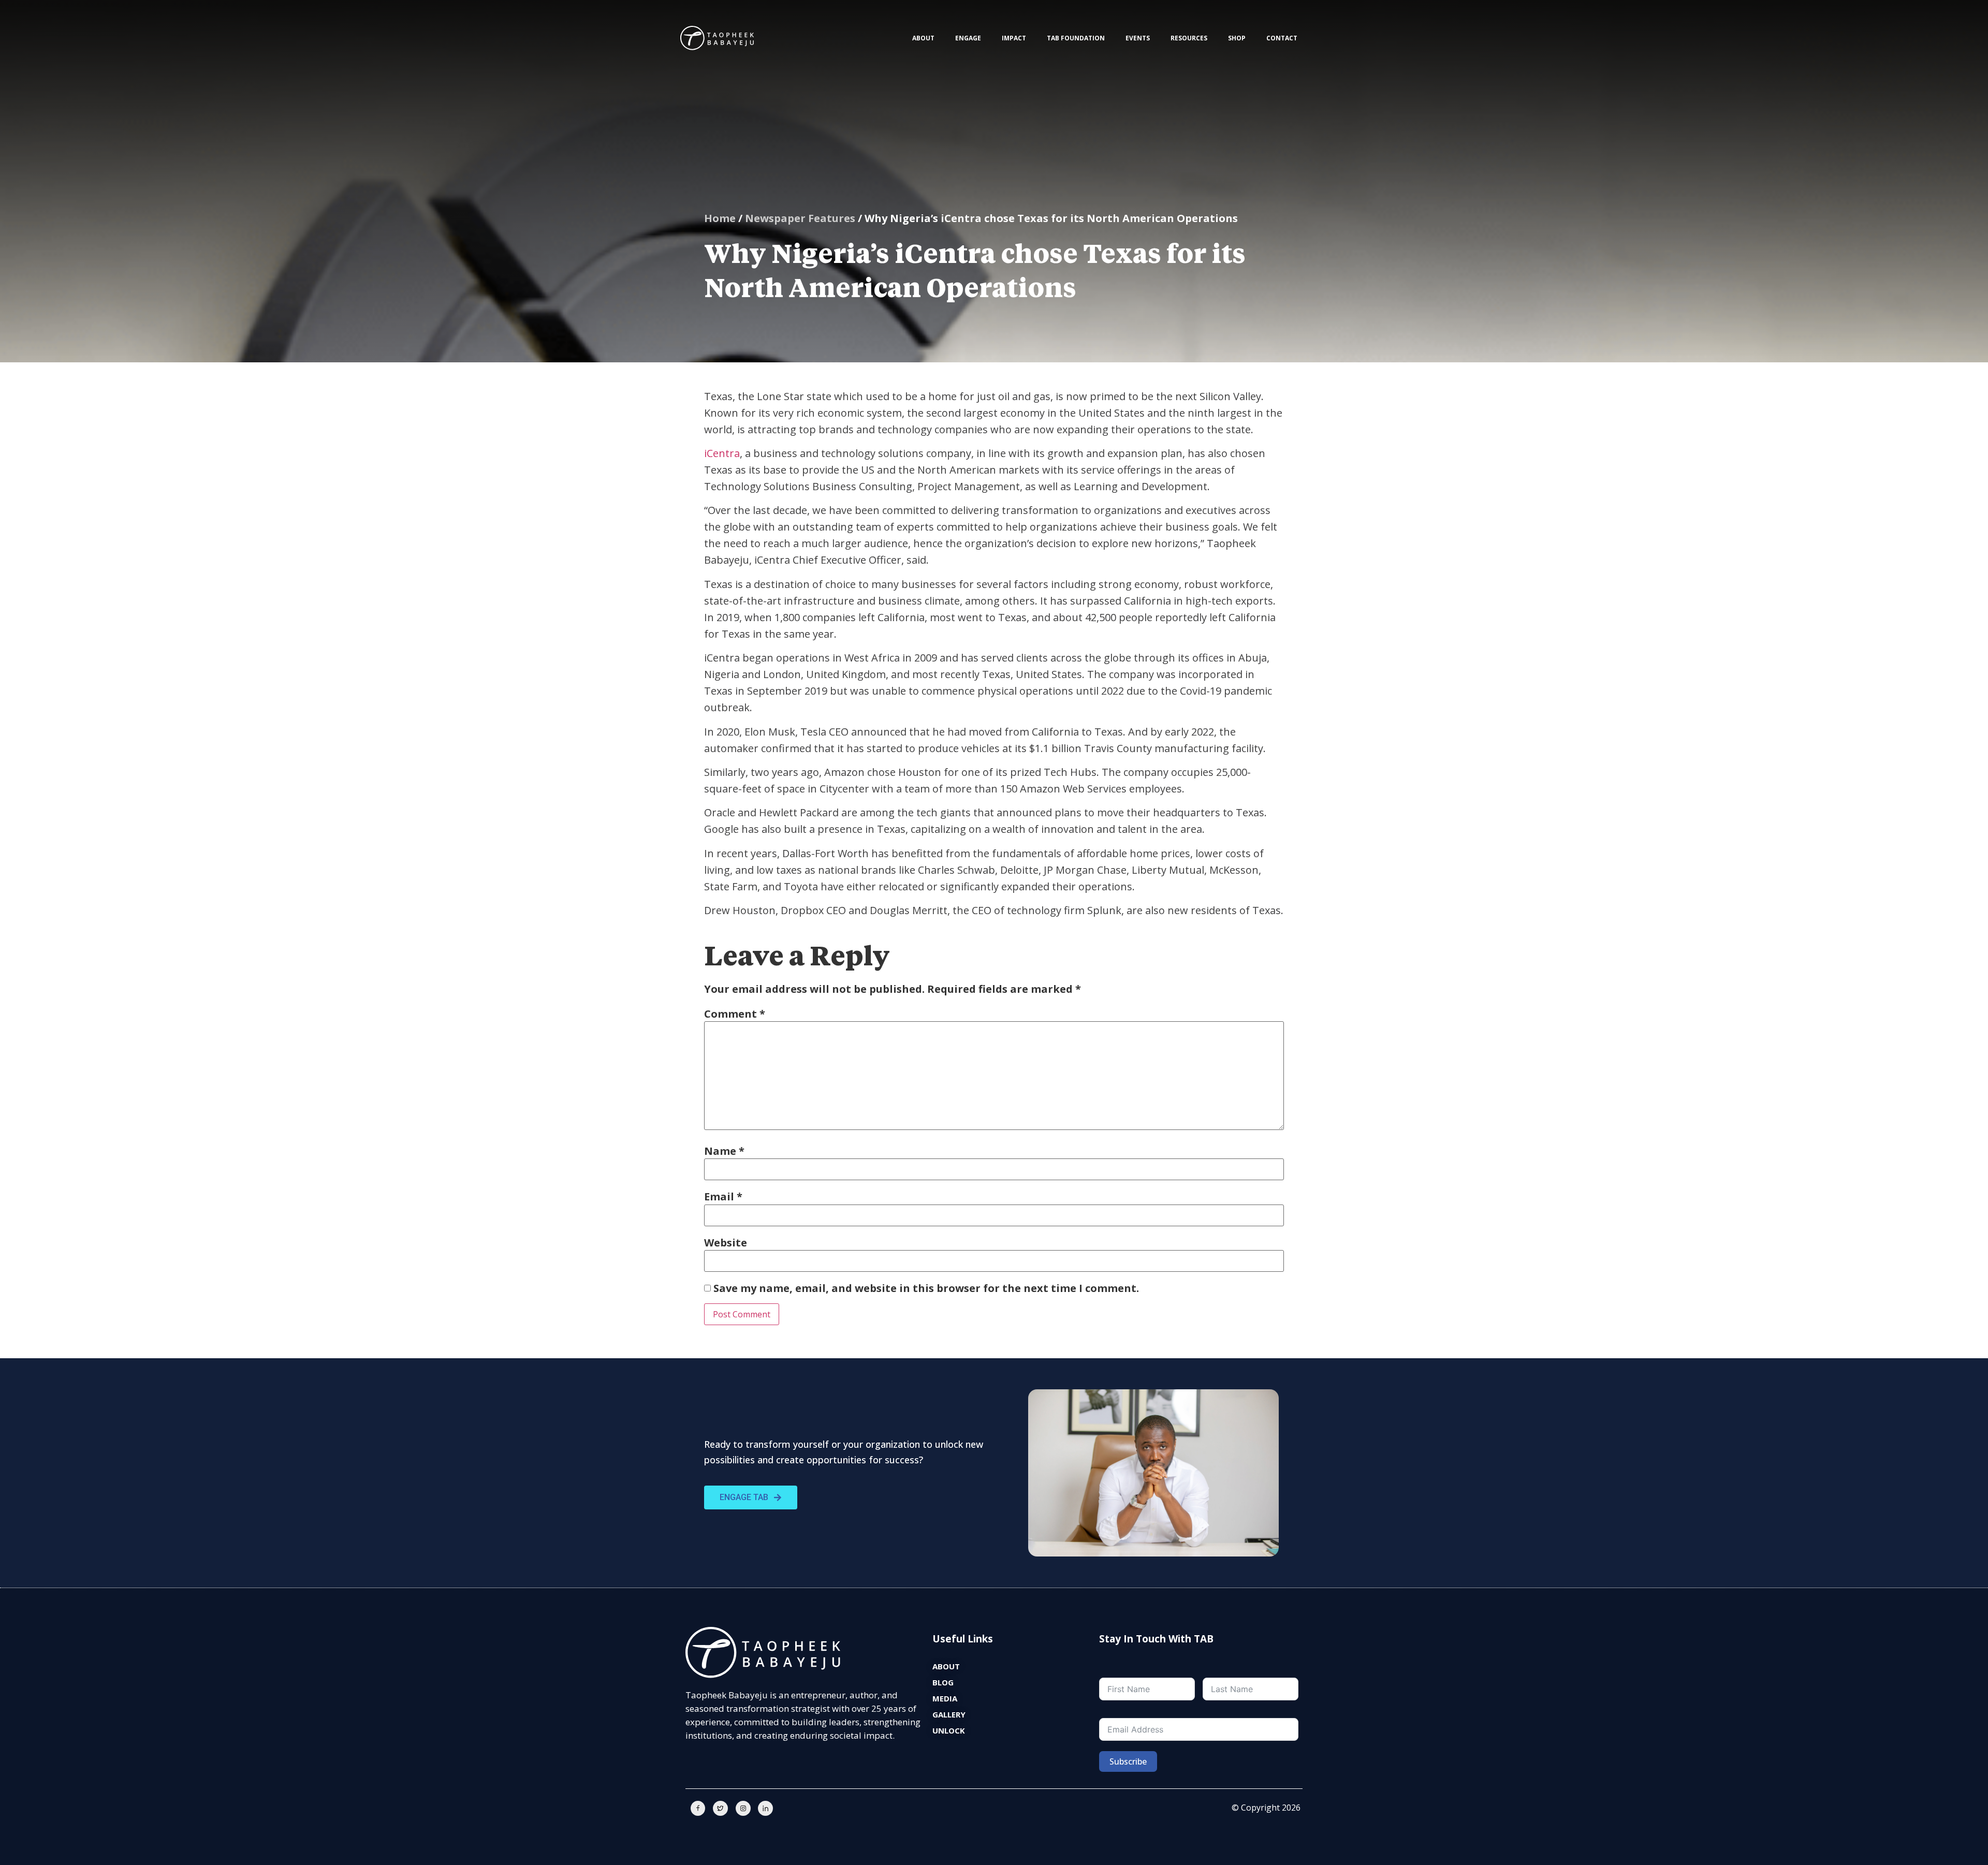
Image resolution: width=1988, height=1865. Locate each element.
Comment (735, 1014)
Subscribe (1128, 1761)
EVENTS (1138, 38)
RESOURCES (1189, 38)
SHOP (1237, 38)
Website (726, 1243)
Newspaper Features (800, 218)
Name (724, 1151)
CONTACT (1282, 38)
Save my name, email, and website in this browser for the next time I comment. (926, 1288)
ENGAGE (968, 38)
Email (723, 1197)
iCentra (722, 453)
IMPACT (1014, 38)
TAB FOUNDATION (1076, 38)
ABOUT (923, 38)
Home (720, 218)
